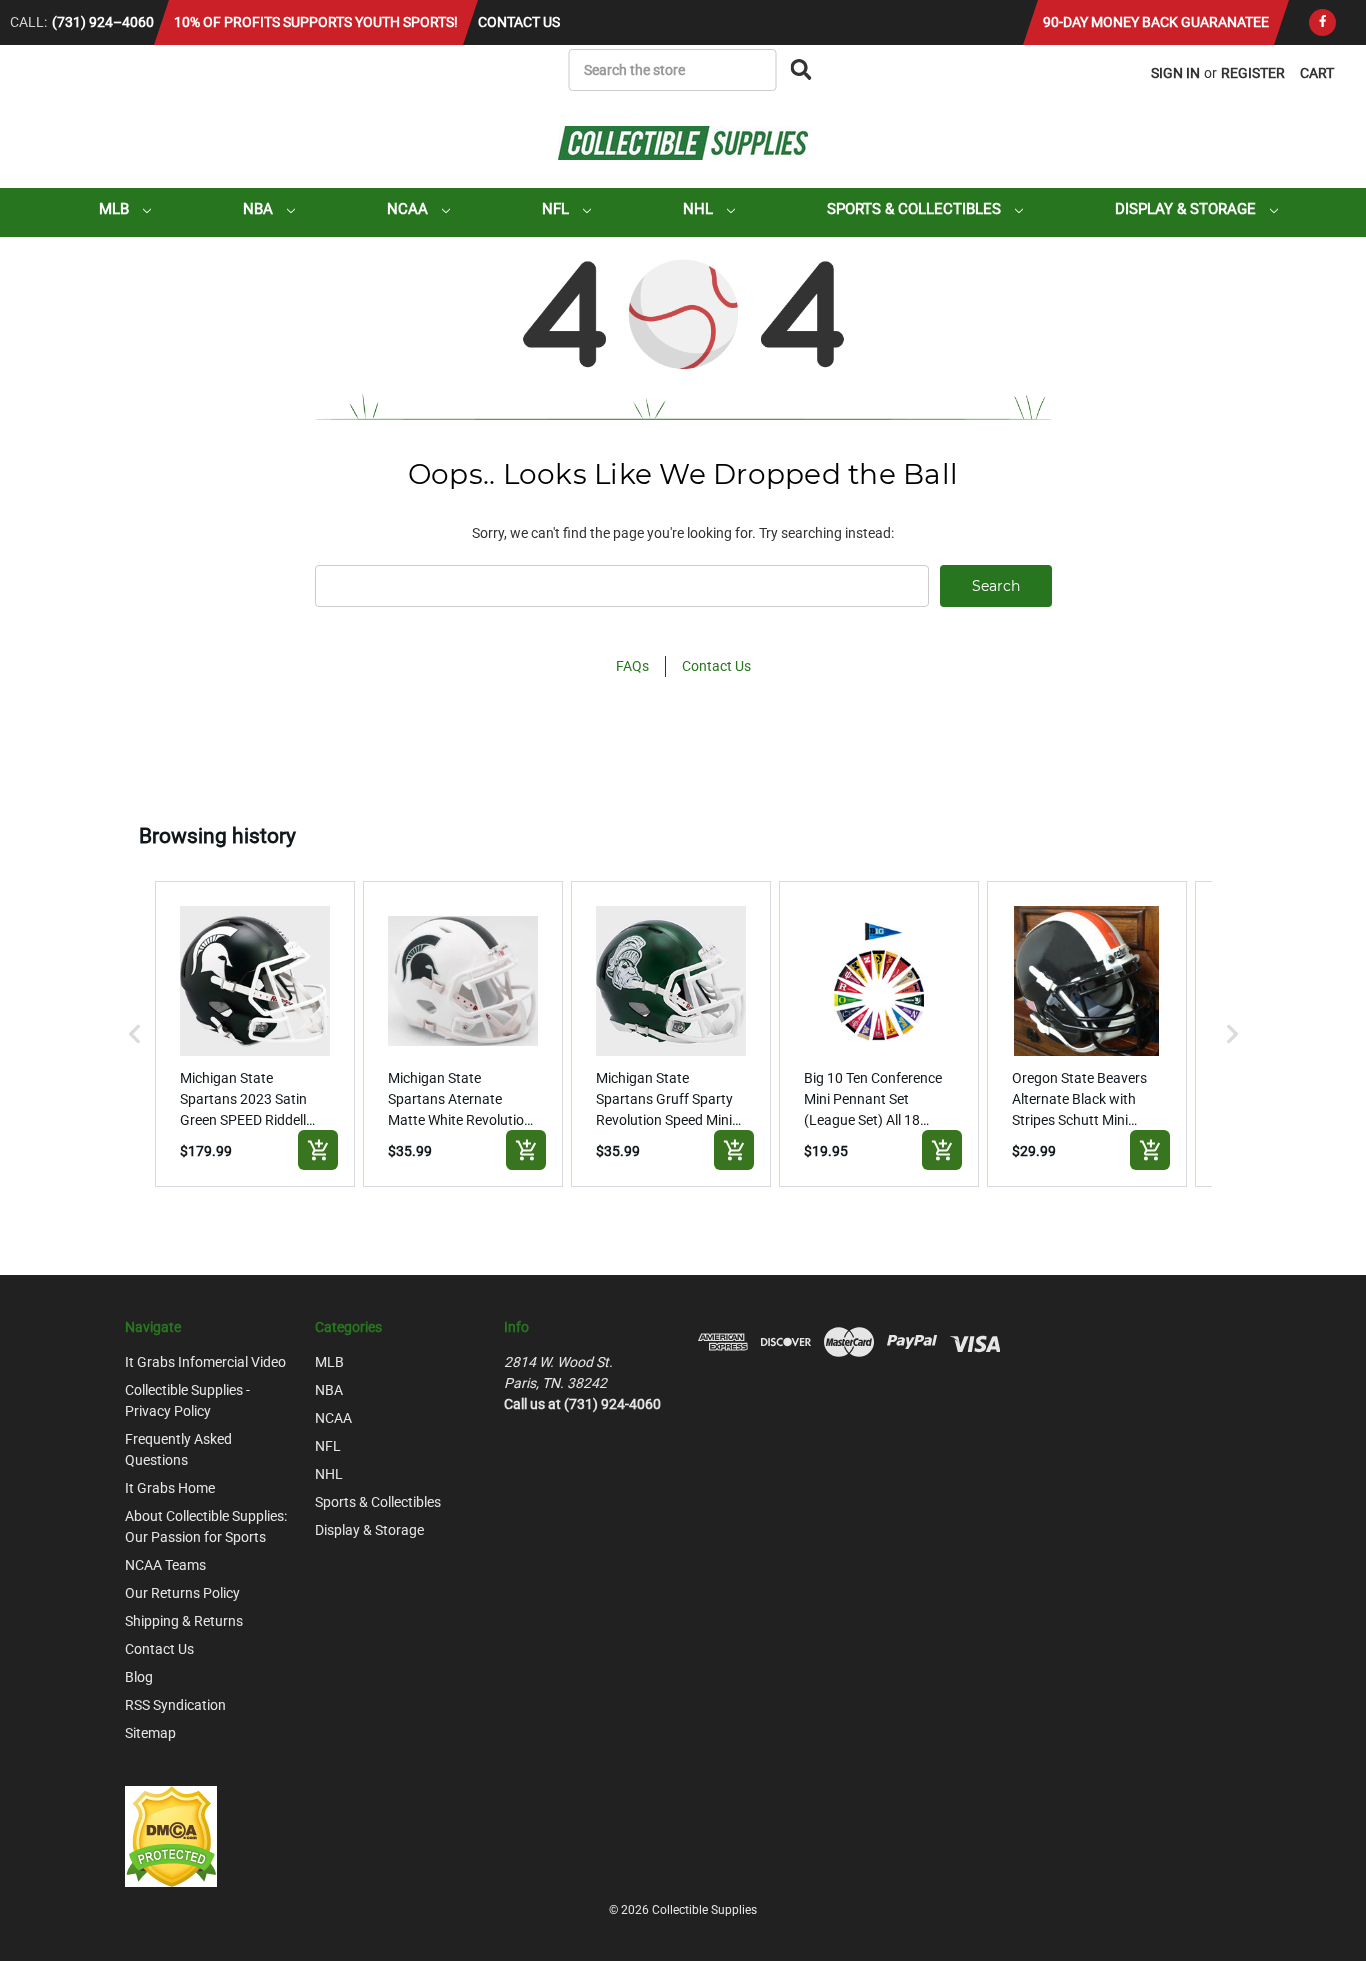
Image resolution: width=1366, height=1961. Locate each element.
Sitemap (150, 1733)
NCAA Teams (165, 1565)
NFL (557, 209)
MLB (116, 209)
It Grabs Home (170, 1488)
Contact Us (519, 22)
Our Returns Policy (182, 1593)
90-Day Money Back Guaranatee (1156, 22)
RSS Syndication (175, 1705)
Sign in (1175, 73)
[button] (135, 1034)
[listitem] (255, 1034)
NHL (700, 209)
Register (1253, 73)
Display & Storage (1187, 209)
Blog (139, 1677)
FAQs (632, 666)
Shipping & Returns (184, 1621)
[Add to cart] (318, 1150)
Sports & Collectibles (916, 209)
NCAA (409, 209)
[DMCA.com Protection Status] (171, 1835)
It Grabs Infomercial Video (205, 1362)
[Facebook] (1322, 22)
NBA (260, 209)
